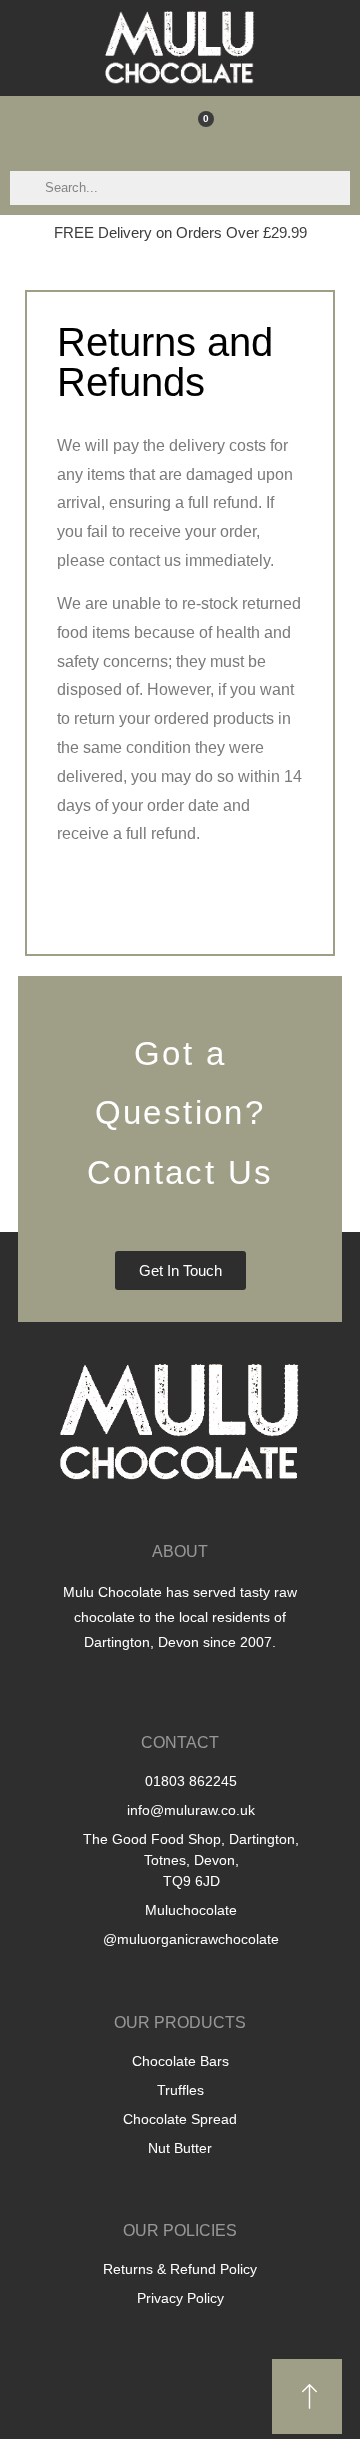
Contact (180, 1742)
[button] (148, 128)
